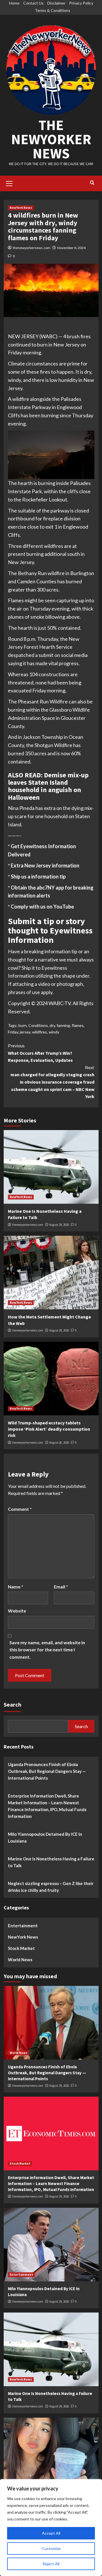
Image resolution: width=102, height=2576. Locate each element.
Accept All (51, 2533)
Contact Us (33, 3)
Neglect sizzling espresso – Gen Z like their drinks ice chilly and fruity (51, 1887)
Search (12, 1704)
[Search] (92, 183)
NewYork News (21, 208)
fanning (63, 1025)
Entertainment (23, 1926)
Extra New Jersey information (45, 865)
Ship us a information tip (38, 877)
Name (16, 1587)
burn (23, 1025)
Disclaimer (56, 3)
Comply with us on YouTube (42, 907)
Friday (13, 1032)
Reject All (51, 2564)
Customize (51, 2548)
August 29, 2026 (59, 1225)
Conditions (38, 1025)
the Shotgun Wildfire (49, 745)
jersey (25, 1032)
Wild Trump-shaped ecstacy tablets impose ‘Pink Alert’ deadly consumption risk (49, 1429)
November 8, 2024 (71, 248)
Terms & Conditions (53, 10)
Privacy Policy (81, 3)
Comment (20, 1509)
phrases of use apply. (31, 992)
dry (52, 1025)
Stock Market (21, 1948)
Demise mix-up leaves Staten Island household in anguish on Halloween (48, 786)
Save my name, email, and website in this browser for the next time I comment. (47, 1650)
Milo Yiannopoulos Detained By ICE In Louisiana (45, 1837)
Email (61, 1587)
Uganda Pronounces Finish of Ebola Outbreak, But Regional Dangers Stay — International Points (47, 1771)
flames (78, 1025)
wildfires (40, 1032)
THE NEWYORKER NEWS (51, 139)
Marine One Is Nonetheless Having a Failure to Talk (51, 1862)
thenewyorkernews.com (32, 248)
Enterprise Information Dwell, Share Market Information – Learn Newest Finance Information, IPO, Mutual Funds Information (47, 1806)
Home (14, 3)
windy (54, 1032)
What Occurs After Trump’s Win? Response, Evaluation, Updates (40, 1053)
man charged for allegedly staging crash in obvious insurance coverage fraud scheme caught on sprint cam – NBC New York (52, 1082)
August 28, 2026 (59, 1443)
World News (20, 1960)
